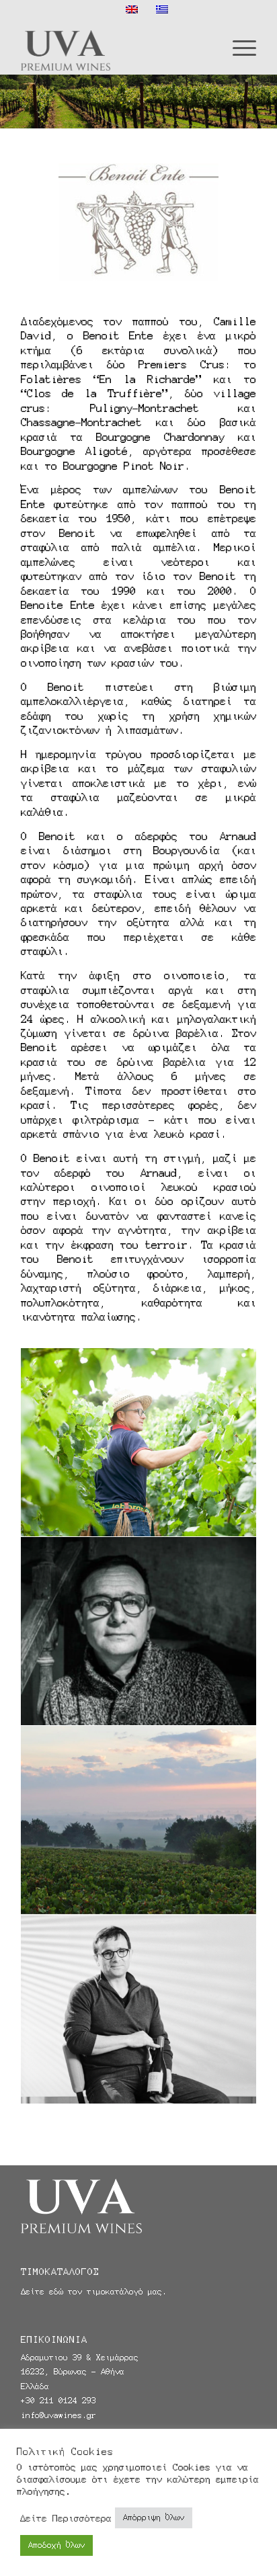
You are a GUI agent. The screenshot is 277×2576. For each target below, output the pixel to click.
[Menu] (238, 47)
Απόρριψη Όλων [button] (154, 2518)
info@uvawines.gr (58, 2415)
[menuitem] (238, 47)
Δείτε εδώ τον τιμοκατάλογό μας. (94, 2292)
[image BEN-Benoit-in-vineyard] (139, 1443)
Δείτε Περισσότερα (66, 2518)
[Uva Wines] (115, 47)
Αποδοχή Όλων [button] (56, 2545)
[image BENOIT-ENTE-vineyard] (139, 1820)
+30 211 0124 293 (58, 2401)
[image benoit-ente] (139, 2010)
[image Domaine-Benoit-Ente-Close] (139, 1631)
